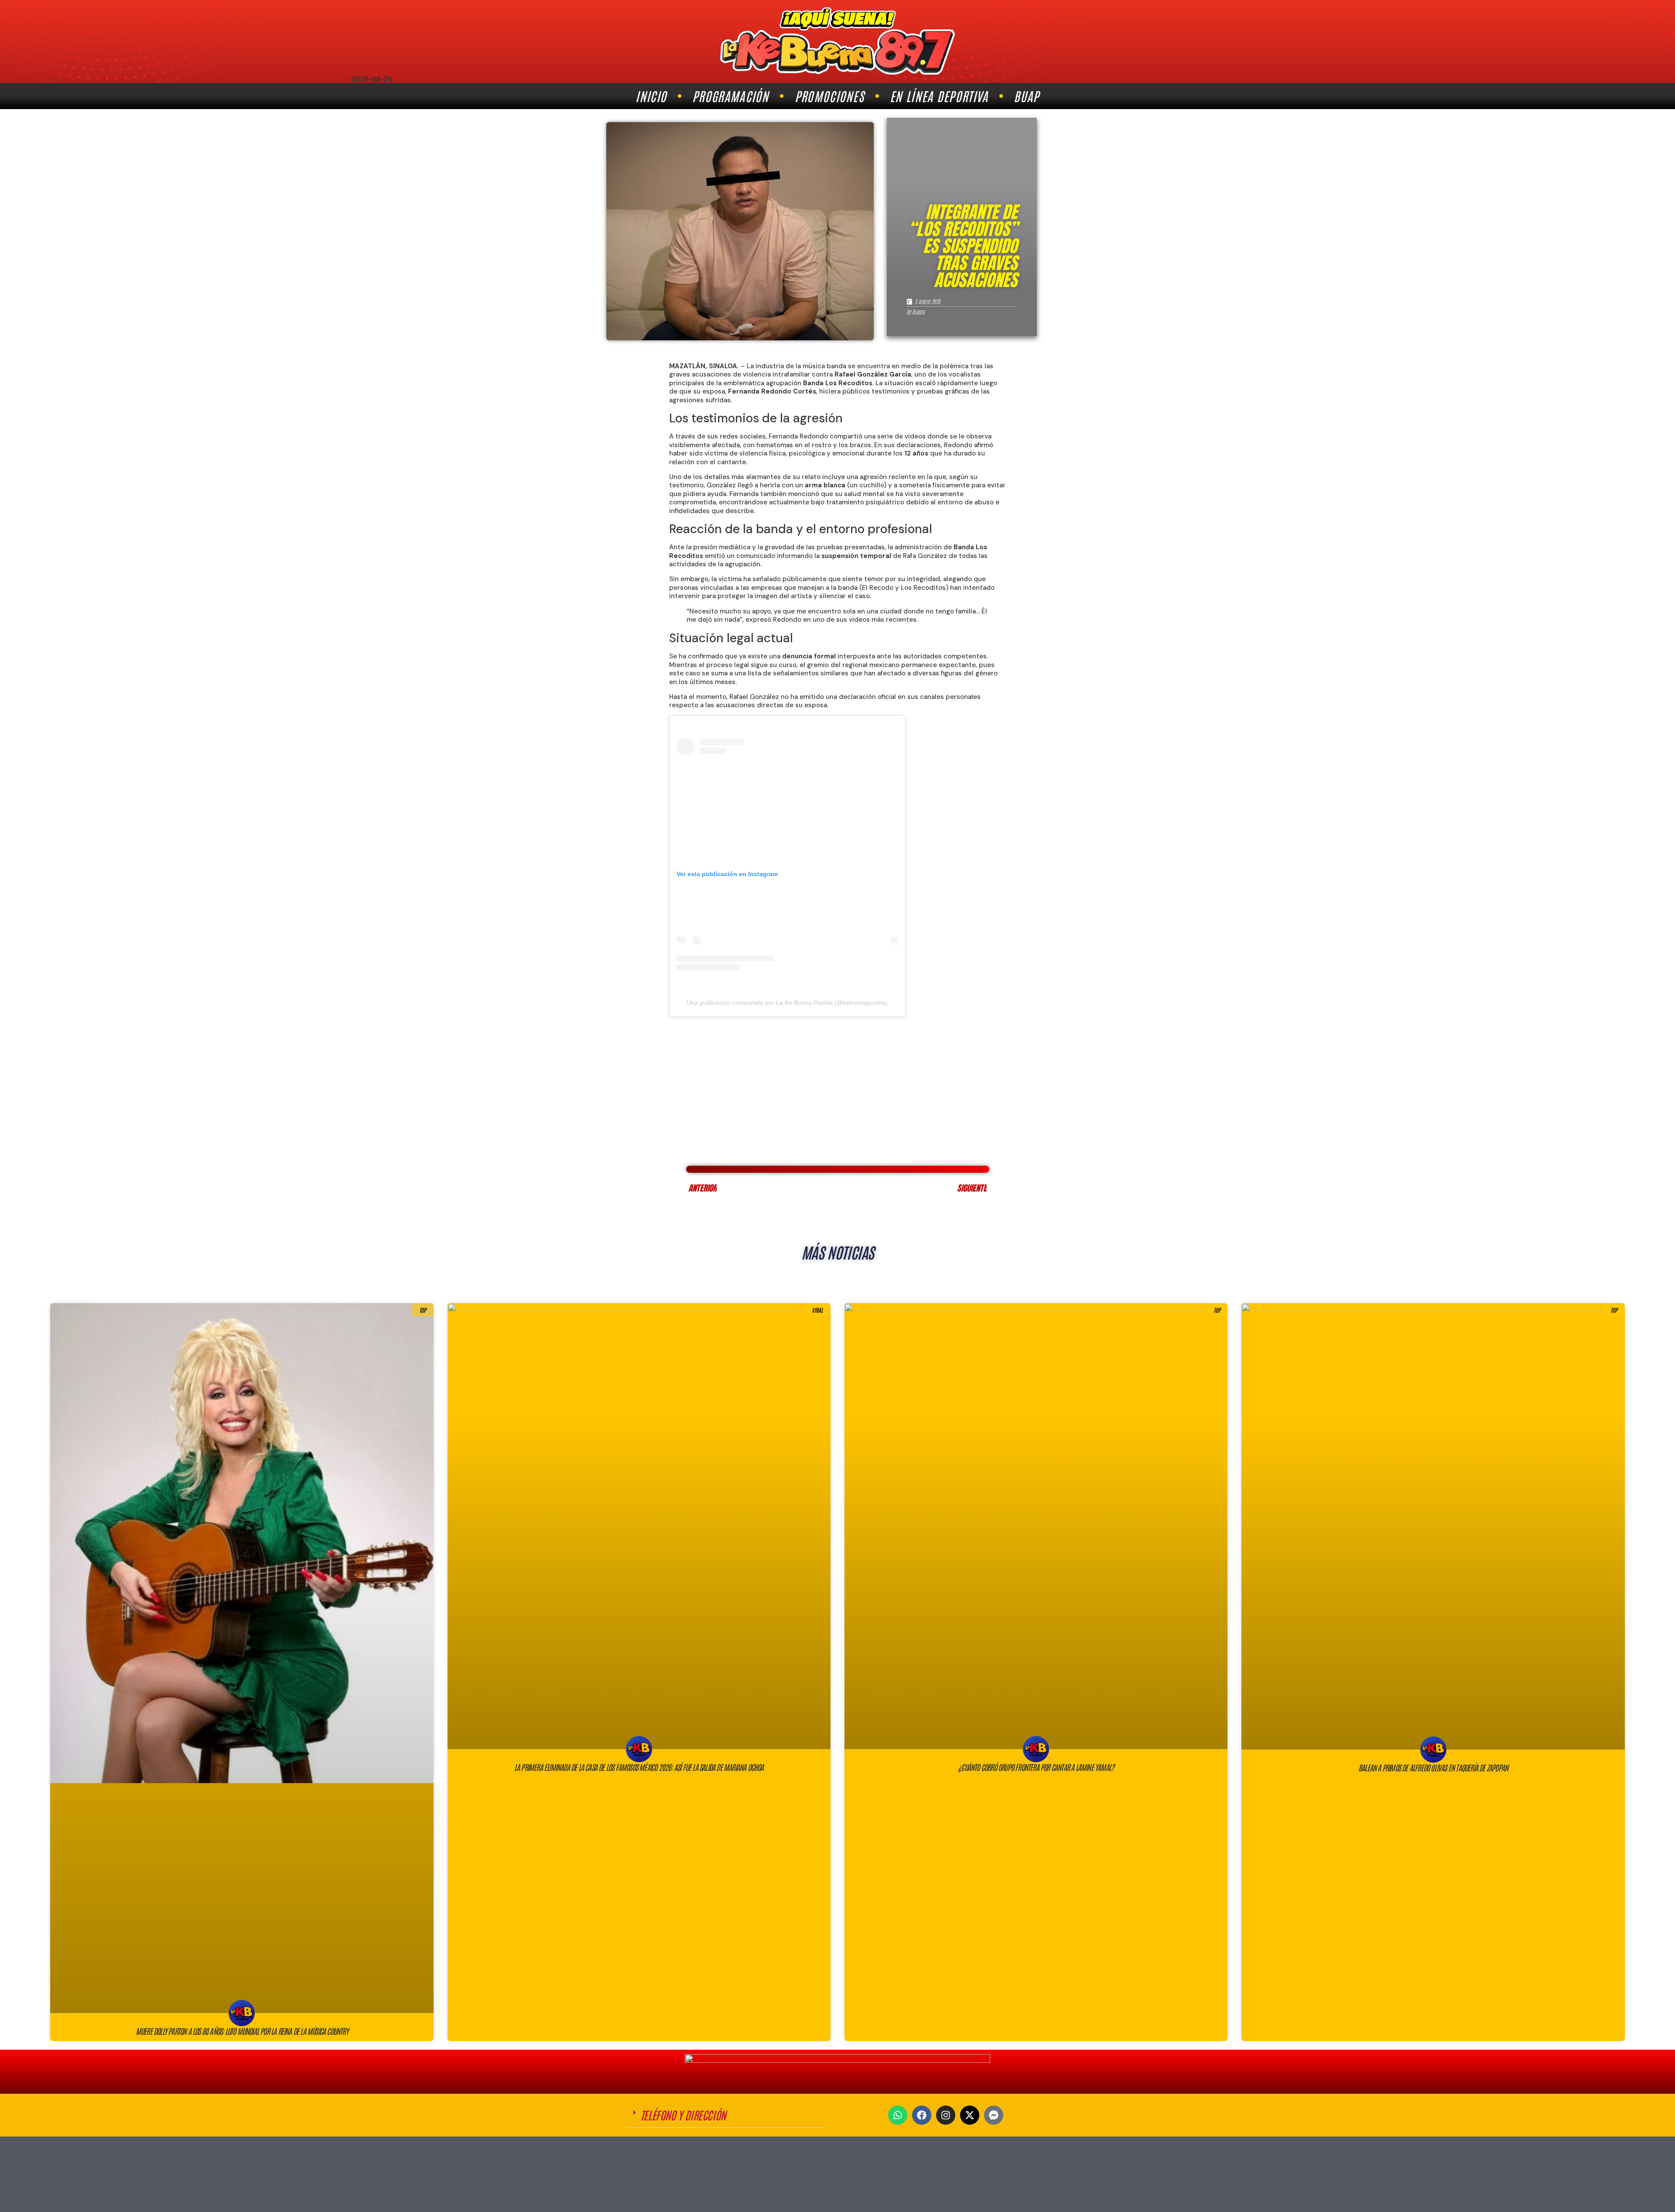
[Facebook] (922, 2115)
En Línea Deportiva (939, 96)
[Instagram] (946, 2115)
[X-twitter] (970, 2115)
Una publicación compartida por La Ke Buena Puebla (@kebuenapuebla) (787, 1003)
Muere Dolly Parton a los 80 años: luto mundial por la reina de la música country (242, 2031)
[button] (726, 2115)
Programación (731, 96)
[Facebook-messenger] (994, 2115)
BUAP (1026, 96)
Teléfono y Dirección (683, 2115)
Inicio (651, 96)
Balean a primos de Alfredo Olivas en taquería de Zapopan (1433, 1767)
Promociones (829, 96)
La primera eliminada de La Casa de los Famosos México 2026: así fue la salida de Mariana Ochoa (639, 1767)
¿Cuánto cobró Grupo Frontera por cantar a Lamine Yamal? (1036, 1767)
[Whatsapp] (898, 2115)
